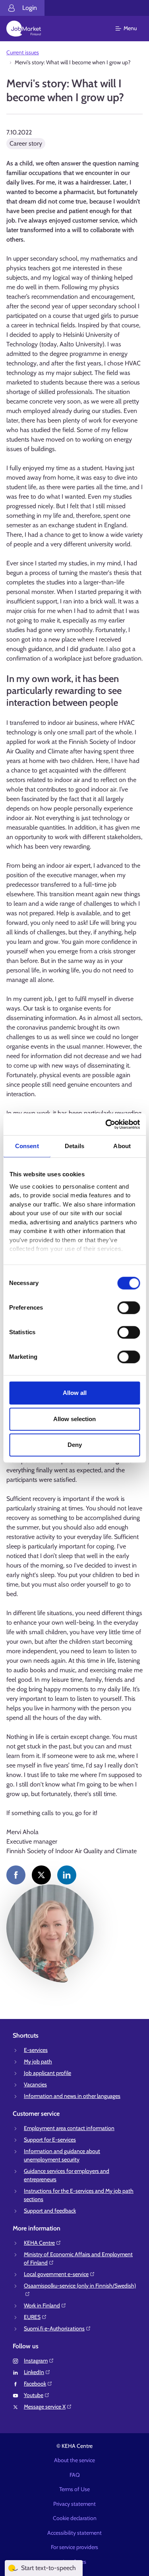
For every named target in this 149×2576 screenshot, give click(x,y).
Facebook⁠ (35, 2384)
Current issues (23, 52)
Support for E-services (50, 2140)
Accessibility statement (74, 2533)
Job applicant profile (47, 2073)
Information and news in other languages (72, 2096)
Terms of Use (74, 2489)
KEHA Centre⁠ (39, 2243)
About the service (74, 2460)
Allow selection (74, 1419)
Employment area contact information (69, 2128)
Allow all (75, 1393)
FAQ (75, 2475)
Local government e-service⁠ (56, 2274)
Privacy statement (74, 2504)
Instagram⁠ (36, 2361)
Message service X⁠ (45, 2407)
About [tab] (122, 1146)
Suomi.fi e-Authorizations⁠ (54, 2328)
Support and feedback (50, 2211)
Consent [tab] (27, 1146)
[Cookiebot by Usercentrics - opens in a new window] (106, 1124)
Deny (75, 1445)
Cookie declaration (75, 2518)
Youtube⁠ (34, 2395)
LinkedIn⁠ (34, 2372)
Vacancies (35, 2084)
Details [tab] (74, 1146)
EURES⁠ (32, 2317)
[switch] (129, 1308)
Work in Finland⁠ (42, 2305)
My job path (38, 2061)
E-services (36, 2050)
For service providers (74, 2547)
